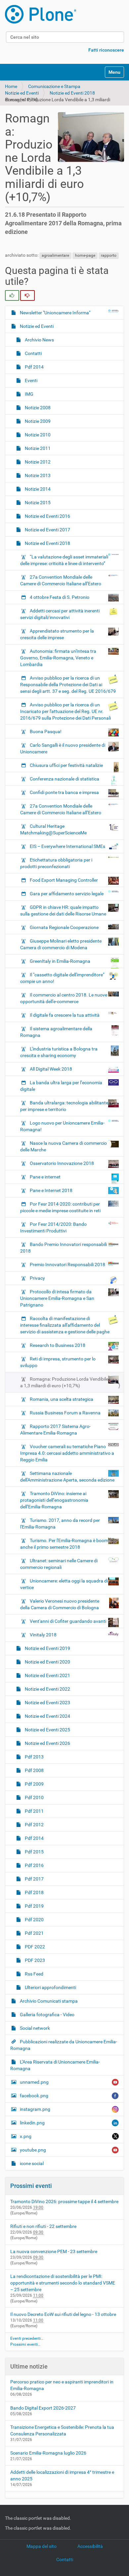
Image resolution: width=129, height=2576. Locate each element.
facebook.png (34, 2096)
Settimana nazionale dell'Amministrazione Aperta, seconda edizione (67, 1477)
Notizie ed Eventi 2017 (47, 530)
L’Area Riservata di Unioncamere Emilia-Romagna (55, 2065)
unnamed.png (34, 2082)
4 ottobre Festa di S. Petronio (60, 597)
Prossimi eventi (31, 2186)
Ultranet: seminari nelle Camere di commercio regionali (59, 1564)
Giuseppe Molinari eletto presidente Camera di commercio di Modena (61, 944)
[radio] (12, 295)
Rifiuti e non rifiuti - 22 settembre (43, 2226)
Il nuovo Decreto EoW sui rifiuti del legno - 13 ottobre (63, 2314)
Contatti (33, 353)
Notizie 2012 (37, 462)
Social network (34, 2028)
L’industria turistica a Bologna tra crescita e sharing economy (59, 1052)
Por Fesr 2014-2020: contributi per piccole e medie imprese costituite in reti (60, 1207)
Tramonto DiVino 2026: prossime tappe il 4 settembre (64, 2201)
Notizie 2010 (37, 435)
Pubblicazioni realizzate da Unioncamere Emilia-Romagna (64, 2045)
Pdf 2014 (34, 367)
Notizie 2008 (37, 408)
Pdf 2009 (34, 1784)
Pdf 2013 (34, 1757)
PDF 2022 (34, 1947)
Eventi (31, 380)
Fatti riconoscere (106, 50)
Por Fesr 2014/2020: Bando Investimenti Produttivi (53, 1227)
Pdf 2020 (34, 1920)
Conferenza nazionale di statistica (64, 779)
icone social (31, 2163)
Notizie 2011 (37, 448)
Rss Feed (34, 1974)
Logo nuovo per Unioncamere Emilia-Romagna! (62, 1126)
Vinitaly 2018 (43, 1635)
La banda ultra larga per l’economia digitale (61, 1086)
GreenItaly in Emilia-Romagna (60, 961)
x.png (26, 2136)
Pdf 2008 (34, 1770)
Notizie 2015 (37, 503)
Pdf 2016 (34, 1865)
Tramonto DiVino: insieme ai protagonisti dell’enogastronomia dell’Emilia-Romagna (54, 1500)
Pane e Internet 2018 (51, 1190)
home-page (85, 255)
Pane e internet (45, 1177)
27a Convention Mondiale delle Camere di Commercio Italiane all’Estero (61, 580)
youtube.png (33, 2150)
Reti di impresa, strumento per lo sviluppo (58, 1362)
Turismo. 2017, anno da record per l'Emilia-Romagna (60, 1524)
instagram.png (35, 2109)
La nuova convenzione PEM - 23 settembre (54, 2251)
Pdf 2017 (34, 1879)
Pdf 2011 (34, 1811)
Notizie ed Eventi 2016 (47, 516)
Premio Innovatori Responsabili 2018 (67, 1265)
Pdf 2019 (34, 1906)
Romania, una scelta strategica (62, 1399)
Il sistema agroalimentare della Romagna (56, 1032)
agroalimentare (55, 255)
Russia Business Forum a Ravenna (65, 1413)
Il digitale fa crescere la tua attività (65, 1015)
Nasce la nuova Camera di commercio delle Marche (64, 1146)
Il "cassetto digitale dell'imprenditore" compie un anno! (62, 978)
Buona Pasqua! (46, 732)
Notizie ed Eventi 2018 (72, 93)
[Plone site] (41, 14)
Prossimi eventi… (25, 2344)
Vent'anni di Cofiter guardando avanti (68, 1621)
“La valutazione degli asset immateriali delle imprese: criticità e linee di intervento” (64, 560)
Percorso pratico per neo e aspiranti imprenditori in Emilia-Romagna (62, 2385)
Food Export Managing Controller (64, 880)
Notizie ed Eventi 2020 (47, 1662)
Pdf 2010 (34, 1798)
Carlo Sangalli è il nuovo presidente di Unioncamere (63, 748)
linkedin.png (32, 2123)
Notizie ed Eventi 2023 (47, 1703)
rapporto (109, 255)
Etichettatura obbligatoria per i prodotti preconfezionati (56, 863)
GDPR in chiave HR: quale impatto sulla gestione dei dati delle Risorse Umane (63, 910)
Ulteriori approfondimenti (50, 1987)
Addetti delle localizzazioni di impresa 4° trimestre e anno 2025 (62, 2475)
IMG (29, 394)
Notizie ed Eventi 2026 (47, 1743)
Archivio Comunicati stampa (48, 2001)
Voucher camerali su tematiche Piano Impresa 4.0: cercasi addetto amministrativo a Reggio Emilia (67, 1453)
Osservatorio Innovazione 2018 (62, 1163)
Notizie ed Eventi (22, 93)
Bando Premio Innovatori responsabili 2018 (64, 1248)
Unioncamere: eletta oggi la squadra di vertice (64, 1584)
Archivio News (39, 340)
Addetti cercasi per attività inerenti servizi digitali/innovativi (60, 614)
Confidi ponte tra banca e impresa (64, 792)
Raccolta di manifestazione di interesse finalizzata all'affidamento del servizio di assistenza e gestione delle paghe (65, 1325)
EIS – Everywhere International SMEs (67, 846)
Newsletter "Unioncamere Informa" (55, 313)
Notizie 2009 (37, 421)
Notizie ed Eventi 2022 (47, 1689)
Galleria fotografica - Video (47, 2015)
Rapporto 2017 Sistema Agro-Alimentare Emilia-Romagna (55, 1430)
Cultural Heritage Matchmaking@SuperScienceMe (53, 829)
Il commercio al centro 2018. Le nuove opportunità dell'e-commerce (64, 998)
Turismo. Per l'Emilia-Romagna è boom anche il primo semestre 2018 (64, 1544)
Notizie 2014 (37, 489)
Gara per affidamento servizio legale (67, 894)
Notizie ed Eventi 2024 (47, 1716)
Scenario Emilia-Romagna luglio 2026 (48, 2453)
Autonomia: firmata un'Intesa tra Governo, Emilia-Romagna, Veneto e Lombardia (58, 658)
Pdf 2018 (34, 1892)
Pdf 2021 (34, 1933)
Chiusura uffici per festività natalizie (66, 765)
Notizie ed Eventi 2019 (47, 1648)
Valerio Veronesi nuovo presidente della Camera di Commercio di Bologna (60, 1604)
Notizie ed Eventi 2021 (47, 1675)
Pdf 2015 (34, 1852)
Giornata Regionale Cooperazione (64, 927)
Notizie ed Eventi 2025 (47, 1730)
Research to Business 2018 (58, 1345)
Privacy (37, 1278)
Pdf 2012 (34, 1825)
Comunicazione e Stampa (54, 86)
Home (11, 86)
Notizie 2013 (37, 475)
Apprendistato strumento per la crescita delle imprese (57, 634)
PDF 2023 (34, 1960)
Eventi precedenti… (27, 2338)
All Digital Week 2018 (51, 1069)
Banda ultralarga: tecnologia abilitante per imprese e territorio (64, 1106)
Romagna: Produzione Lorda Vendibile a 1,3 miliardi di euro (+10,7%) (64, 1382)
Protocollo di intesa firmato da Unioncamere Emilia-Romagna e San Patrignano (57, 1298)
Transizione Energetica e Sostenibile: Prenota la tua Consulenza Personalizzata (62, 2430)
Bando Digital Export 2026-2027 (43, 2408)
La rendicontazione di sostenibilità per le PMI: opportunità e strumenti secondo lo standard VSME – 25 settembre (63, 2283)
